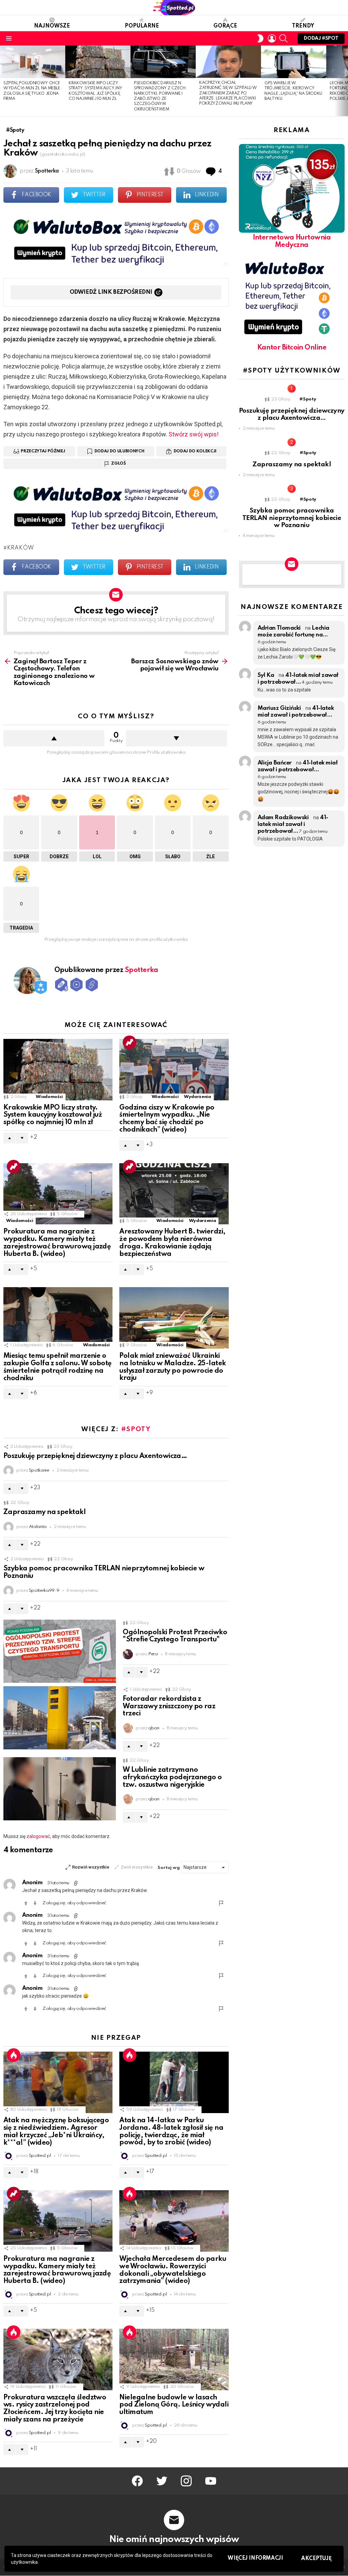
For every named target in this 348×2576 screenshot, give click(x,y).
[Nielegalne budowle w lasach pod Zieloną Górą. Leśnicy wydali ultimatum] (174, 2359)
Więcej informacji (255, 2558)
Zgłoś (118, 464)
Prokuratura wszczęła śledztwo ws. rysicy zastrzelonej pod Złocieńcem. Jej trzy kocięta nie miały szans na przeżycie (55, 2409)
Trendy (303, 26)
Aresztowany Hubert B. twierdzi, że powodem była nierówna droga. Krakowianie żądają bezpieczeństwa (172, 1243)
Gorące (225, 26)
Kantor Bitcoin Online (292, 348)
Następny (345, 81)
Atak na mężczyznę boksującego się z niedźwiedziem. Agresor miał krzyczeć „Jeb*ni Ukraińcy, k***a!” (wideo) (56, 2132)
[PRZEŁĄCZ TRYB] (260, 38)
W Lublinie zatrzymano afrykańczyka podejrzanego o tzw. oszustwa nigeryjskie (172, 1778)
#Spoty (136, 1429)
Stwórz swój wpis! (194, 434)
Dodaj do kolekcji (195, 451)
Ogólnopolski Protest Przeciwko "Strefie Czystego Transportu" (175, 1636)
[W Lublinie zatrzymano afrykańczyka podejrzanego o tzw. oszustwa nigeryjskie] (60, 1789)
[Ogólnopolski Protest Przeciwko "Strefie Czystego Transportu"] (60, 1651)
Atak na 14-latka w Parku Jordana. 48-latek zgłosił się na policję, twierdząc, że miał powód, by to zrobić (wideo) (171, 2132)
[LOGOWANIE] (272, 38)
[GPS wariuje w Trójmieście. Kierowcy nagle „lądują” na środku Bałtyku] (294, 62)
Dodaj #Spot (321, 38)
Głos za (54, 738)
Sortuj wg (169, 1868)
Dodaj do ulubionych (119, 451)
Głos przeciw (176, 738)
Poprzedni (3, 81)
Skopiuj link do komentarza (76, 1883)
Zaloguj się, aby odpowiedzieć (74, 1903)
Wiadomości (49, 1097)
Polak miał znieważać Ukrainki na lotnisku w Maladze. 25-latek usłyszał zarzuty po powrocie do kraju (172, 1367)
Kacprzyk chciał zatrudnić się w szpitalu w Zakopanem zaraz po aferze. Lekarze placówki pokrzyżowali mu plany (228, 93)
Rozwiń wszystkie (91, 1867)
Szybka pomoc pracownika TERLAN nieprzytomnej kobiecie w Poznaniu (292, 518)
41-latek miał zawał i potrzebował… (293, 824)
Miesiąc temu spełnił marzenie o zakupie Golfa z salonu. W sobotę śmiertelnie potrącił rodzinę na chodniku (58, 1367)
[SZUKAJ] (283, 38)
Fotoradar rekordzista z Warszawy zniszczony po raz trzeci (169, 1707)
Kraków (21, 548)
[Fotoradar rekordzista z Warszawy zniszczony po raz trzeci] (60, 1718)
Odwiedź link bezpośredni (111, 292)
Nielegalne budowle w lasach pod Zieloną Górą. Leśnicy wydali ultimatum (174, 2405)
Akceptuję (316, 2559)
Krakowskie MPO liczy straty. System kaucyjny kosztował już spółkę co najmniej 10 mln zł (53, 1115)
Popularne (142, 26)
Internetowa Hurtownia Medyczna (292, 241)
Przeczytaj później (43, 451)
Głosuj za (26, 1903)
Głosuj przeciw (35, 1903)
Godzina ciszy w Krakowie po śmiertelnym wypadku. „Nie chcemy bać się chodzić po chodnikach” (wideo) (167, 1119)
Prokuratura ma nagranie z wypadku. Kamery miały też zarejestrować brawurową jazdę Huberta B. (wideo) (57, 1243)
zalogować (38, 1836)
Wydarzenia (197, 1097)
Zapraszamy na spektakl (45, 1512)
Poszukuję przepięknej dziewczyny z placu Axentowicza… (95, 1456)
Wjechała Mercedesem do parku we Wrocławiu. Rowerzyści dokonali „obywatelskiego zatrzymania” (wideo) (173, 2270)
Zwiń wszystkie (137, 1867)
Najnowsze (52, 26)
